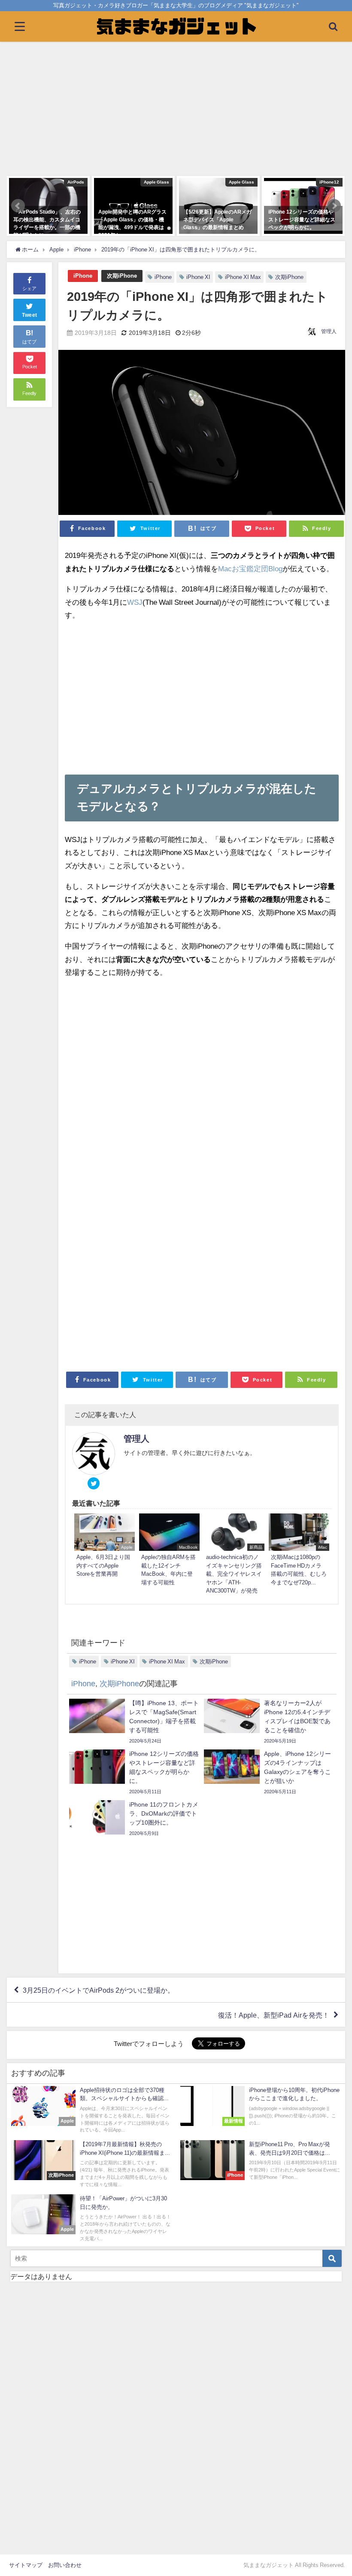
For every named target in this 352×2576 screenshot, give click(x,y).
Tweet (30, 315)
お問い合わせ (65, 2565)
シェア (29, 288)
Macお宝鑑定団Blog (250, 568)
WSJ (135, 602)
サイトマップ (26, 2565)
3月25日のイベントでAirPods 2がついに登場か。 (99, 1990)
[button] (18, 206)
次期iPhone (122, 276)
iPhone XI (198, 277)
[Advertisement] (176, 110)
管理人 (329, 331)
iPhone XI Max (243, 277)
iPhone (83, 276)
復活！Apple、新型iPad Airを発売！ (274, 2015)
